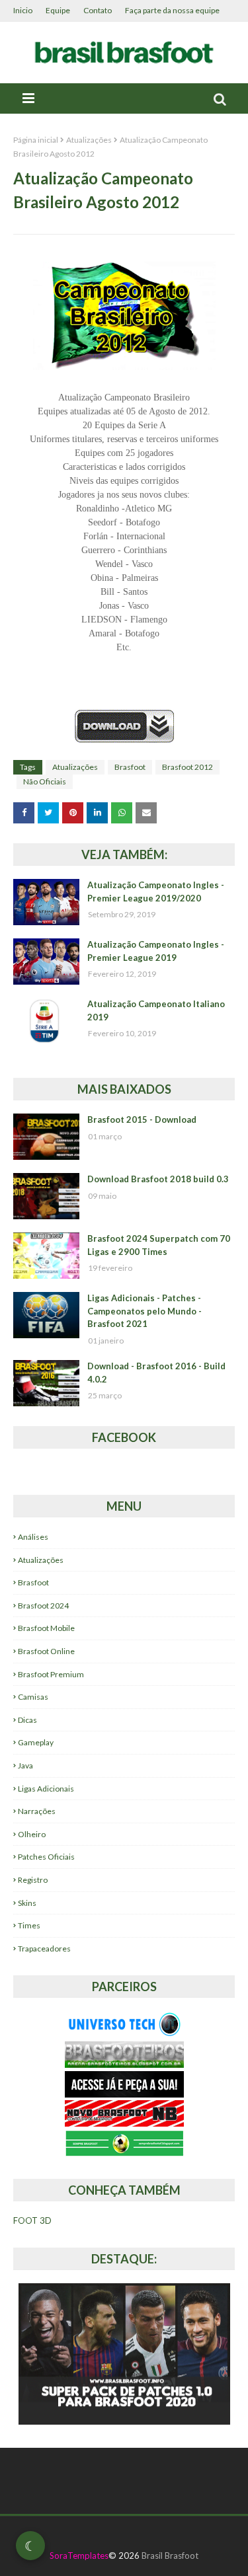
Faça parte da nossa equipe (172, 10)
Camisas (33, 1697)
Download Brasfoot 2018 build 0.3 (158, 1179)
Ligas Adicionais (46, 1789)
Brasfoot (130, 767)
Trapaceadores (44, 1949)
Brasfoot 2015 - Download (142, 1119)
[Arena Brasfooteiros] (124, 2064)
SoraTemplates (79, 2556)
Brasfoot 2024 (43, 1606)
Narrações (37, 1811)
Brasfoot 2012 (187, 767)
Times (29, 1925)
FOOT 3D (32, 2220)
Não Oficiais (45, 781)
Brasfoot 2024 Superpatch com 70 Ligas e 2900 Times (159, 1245)
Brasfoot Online (46, 1651)
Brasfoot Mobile (46, 1628)
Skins (27, 1903)
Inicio (23, 10)
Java (25, 1765)
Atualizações (89, 140)
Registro (33, 1880)
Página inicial (36, 140)
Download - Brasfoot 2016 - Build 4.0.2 (156, 1373)
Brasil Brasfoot (170, 2556)
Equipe (58, 10)
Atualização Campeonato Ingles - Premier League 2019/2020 (156, 891)
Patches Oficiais (46, 1857)
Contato (98, 10)
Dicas (27, 1720)
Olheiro (32, 1834)
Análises (33, 1537)
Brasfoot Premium (51, 1674)
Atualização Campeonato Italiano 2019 (156, 1010)
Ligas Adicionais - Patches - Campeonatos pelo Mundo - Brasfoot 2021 (145, 1311)
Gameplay (36, 1742)
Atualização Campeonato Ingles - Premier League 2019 (156, 951)
